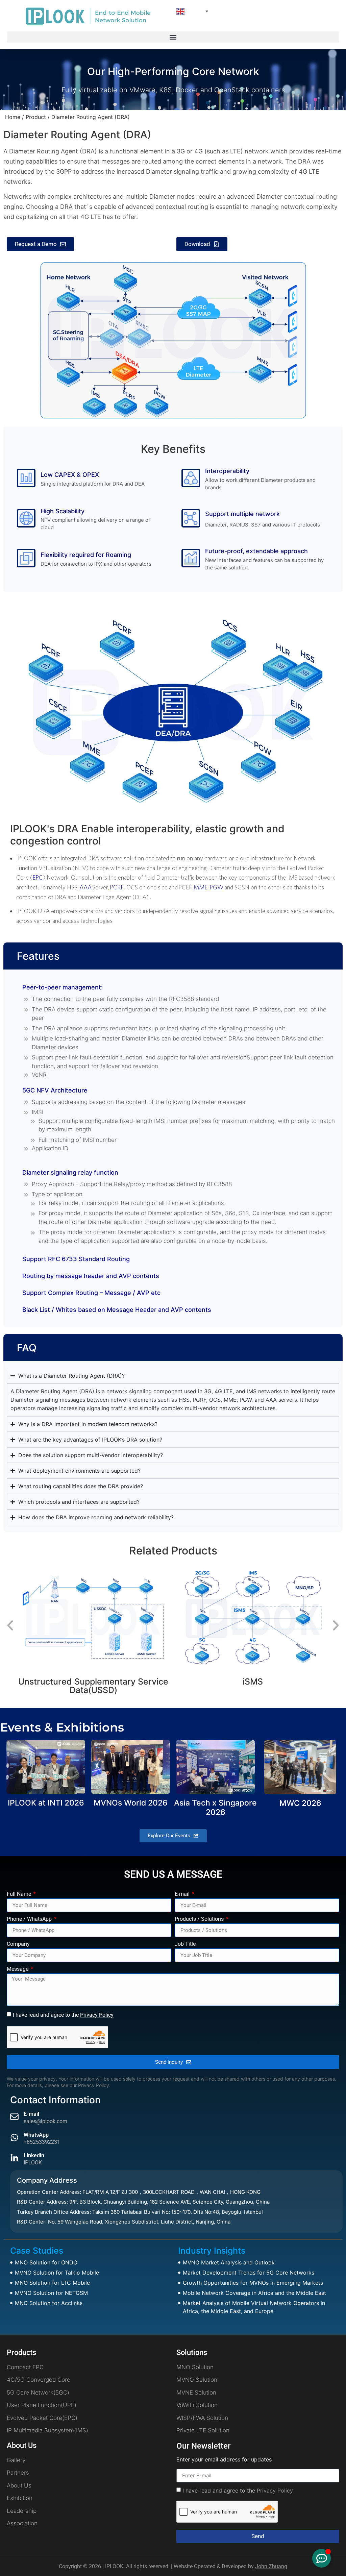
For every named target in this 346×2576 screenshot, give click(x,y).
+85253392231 (42, 2142)
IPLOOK (33, 2163)
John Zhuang (271, 2566)
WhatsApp (36, 2135)
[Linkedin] (14, 2158)
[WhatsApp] (14, 2138)
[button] (173, 37)
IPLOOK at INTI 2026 (46, 1803)
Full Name (20, 1894)
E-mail (183, 1894)
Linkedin (34, 2155)
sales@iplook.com (45, 2121)
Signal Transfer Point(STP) (253, 1642)
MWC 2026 (300, 1803)
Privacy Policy (97, 2015)
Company (18, 1944)
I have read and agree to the (63, 2015)
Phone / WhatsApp (30, 1919)
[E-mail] (14, 2117)
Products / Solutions (200, 1919)
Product (36, 117)
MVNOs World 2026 (131, 1803)
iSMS (93, 1682)
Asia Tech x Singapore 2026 (215, 1808)
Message (18, 1969)
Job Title (185, 1944)
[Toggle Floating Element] (322, 2558)
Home (13, 117)
